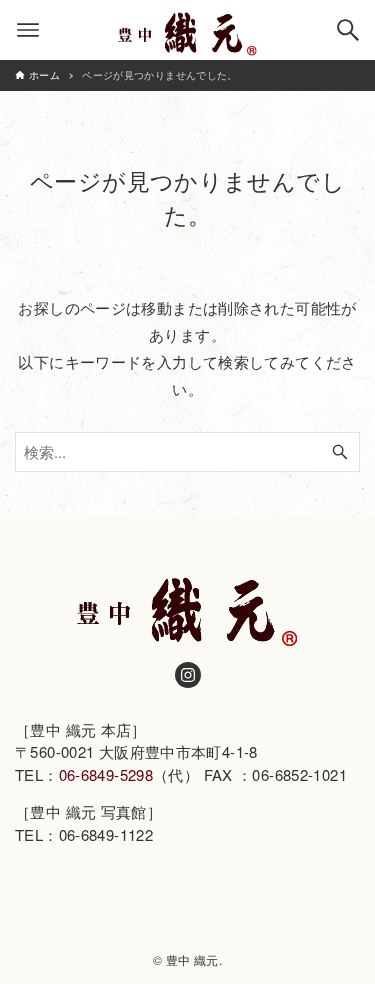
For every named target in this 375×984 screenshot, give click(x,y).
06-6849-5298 (106, 774)
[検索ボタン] (348, 30)
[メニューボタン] (28, 30)
